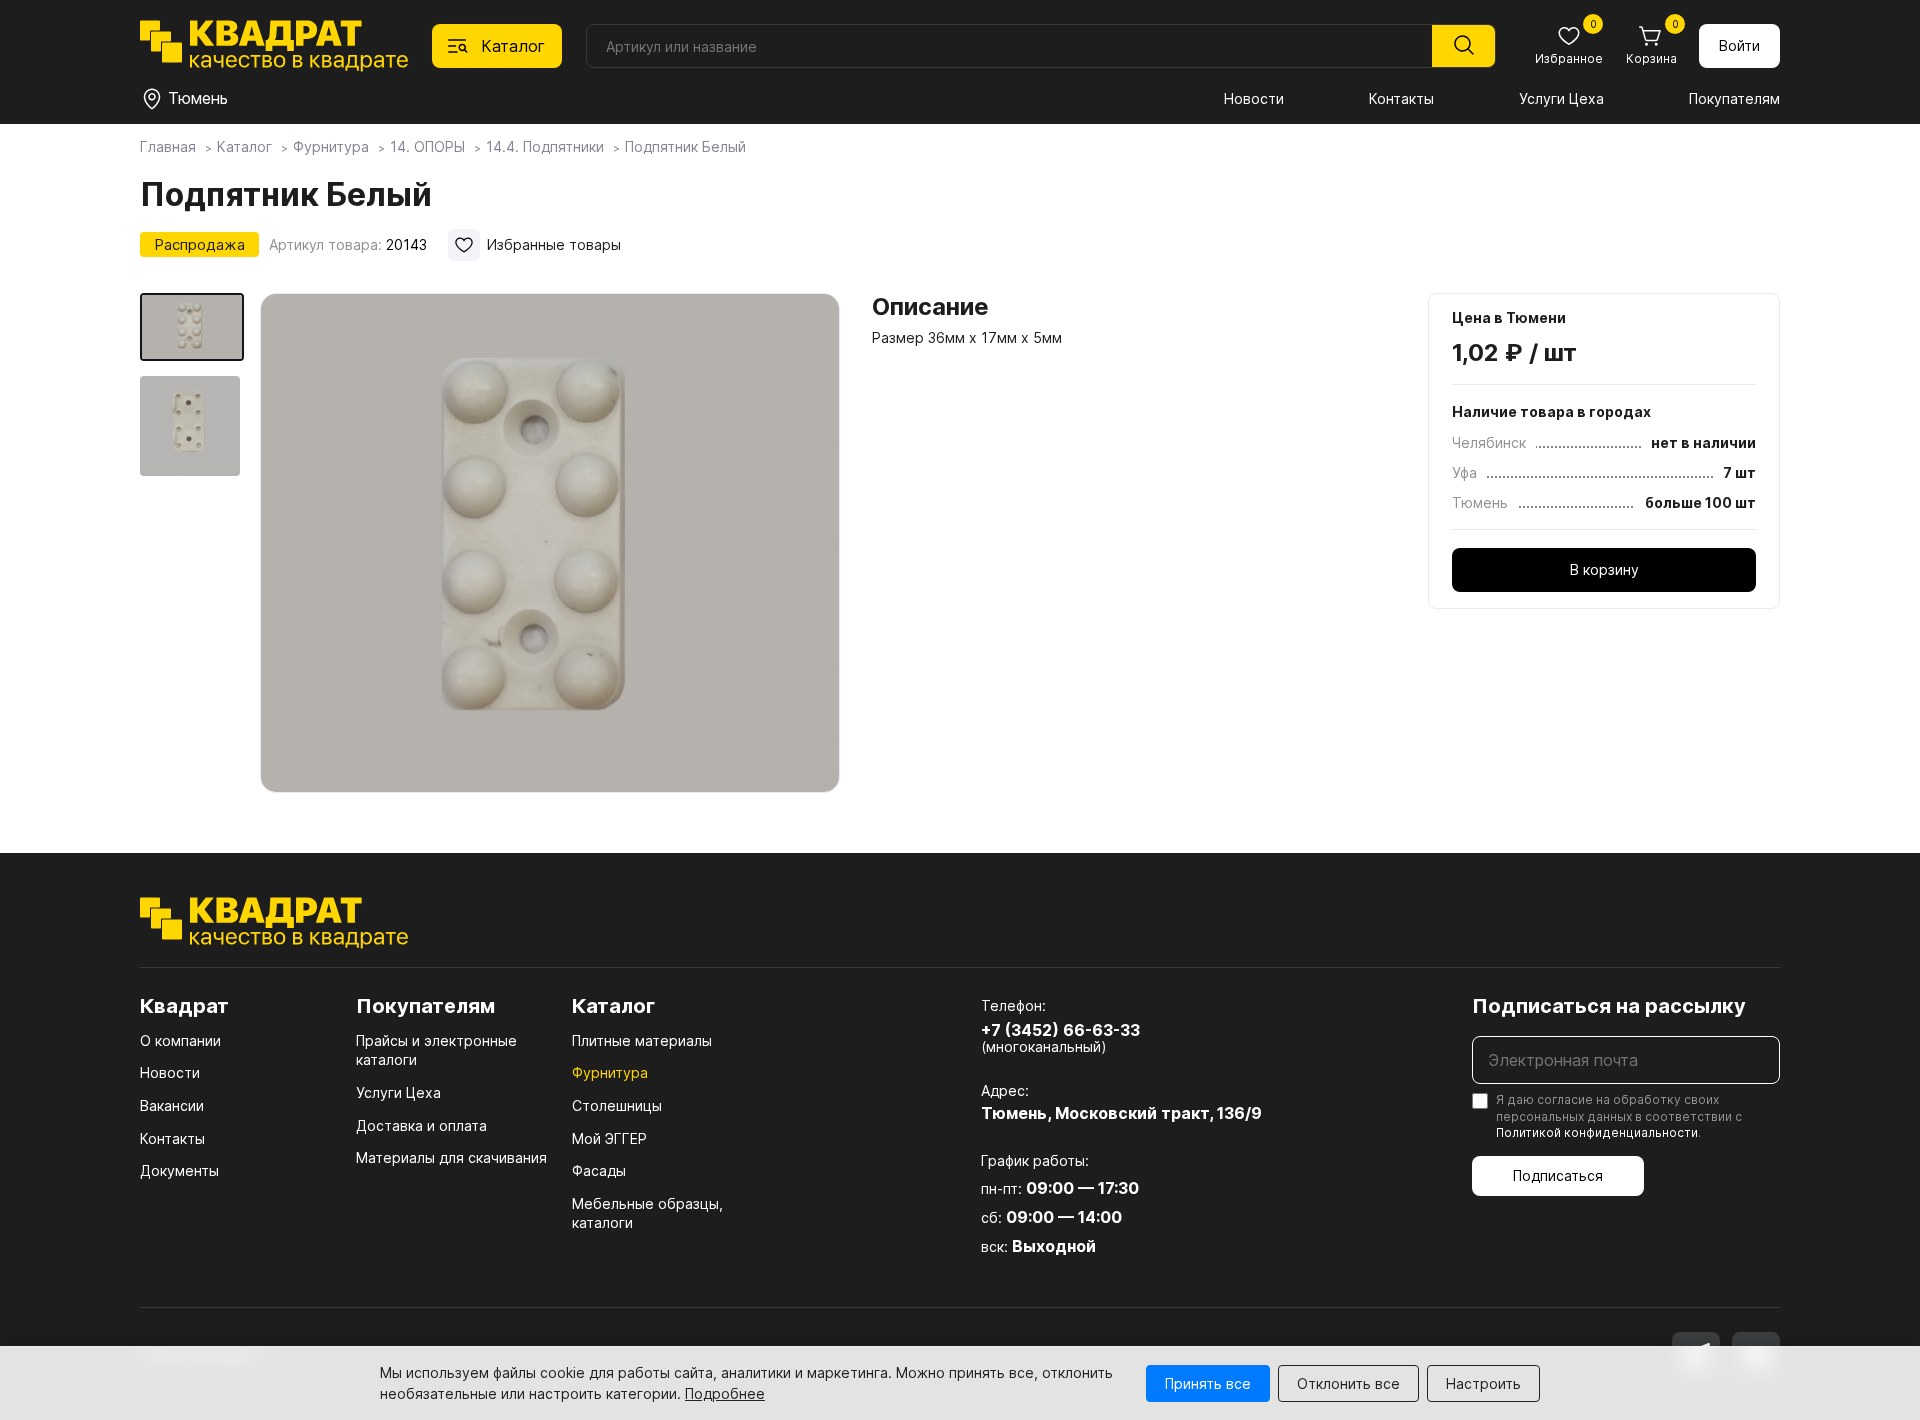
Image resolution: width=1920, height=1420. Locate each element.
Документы (179, 1170)
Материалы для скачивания (451, 1157)
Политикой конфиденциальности (1597, 1132)
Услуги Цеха (1561, 98)
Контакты (1401, 98)
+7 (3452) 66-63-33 (1060, 1030)
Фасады (599, 1170)
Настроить (1483, 1383)
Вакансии (172, 1105)
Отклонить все (1348, 1383)
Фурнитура (610, 1072)
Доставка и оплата (421, 1125)
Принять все (1208, 1383)
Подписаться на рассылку (1609, 1006)
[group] (550, 544)
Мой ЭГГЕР (609, 1138)
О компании (180, 1040)
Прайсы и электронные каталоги (436, 1050)
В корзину (1604, 569)
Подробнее (725, 1393)
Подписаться (1558, 1175)
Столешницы (617, 1105)
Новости (1254, 98)
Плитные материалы (642, 1040)
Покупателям (1734, 98)
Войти (1739, 45)
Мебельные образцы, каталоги (647, 1213)
